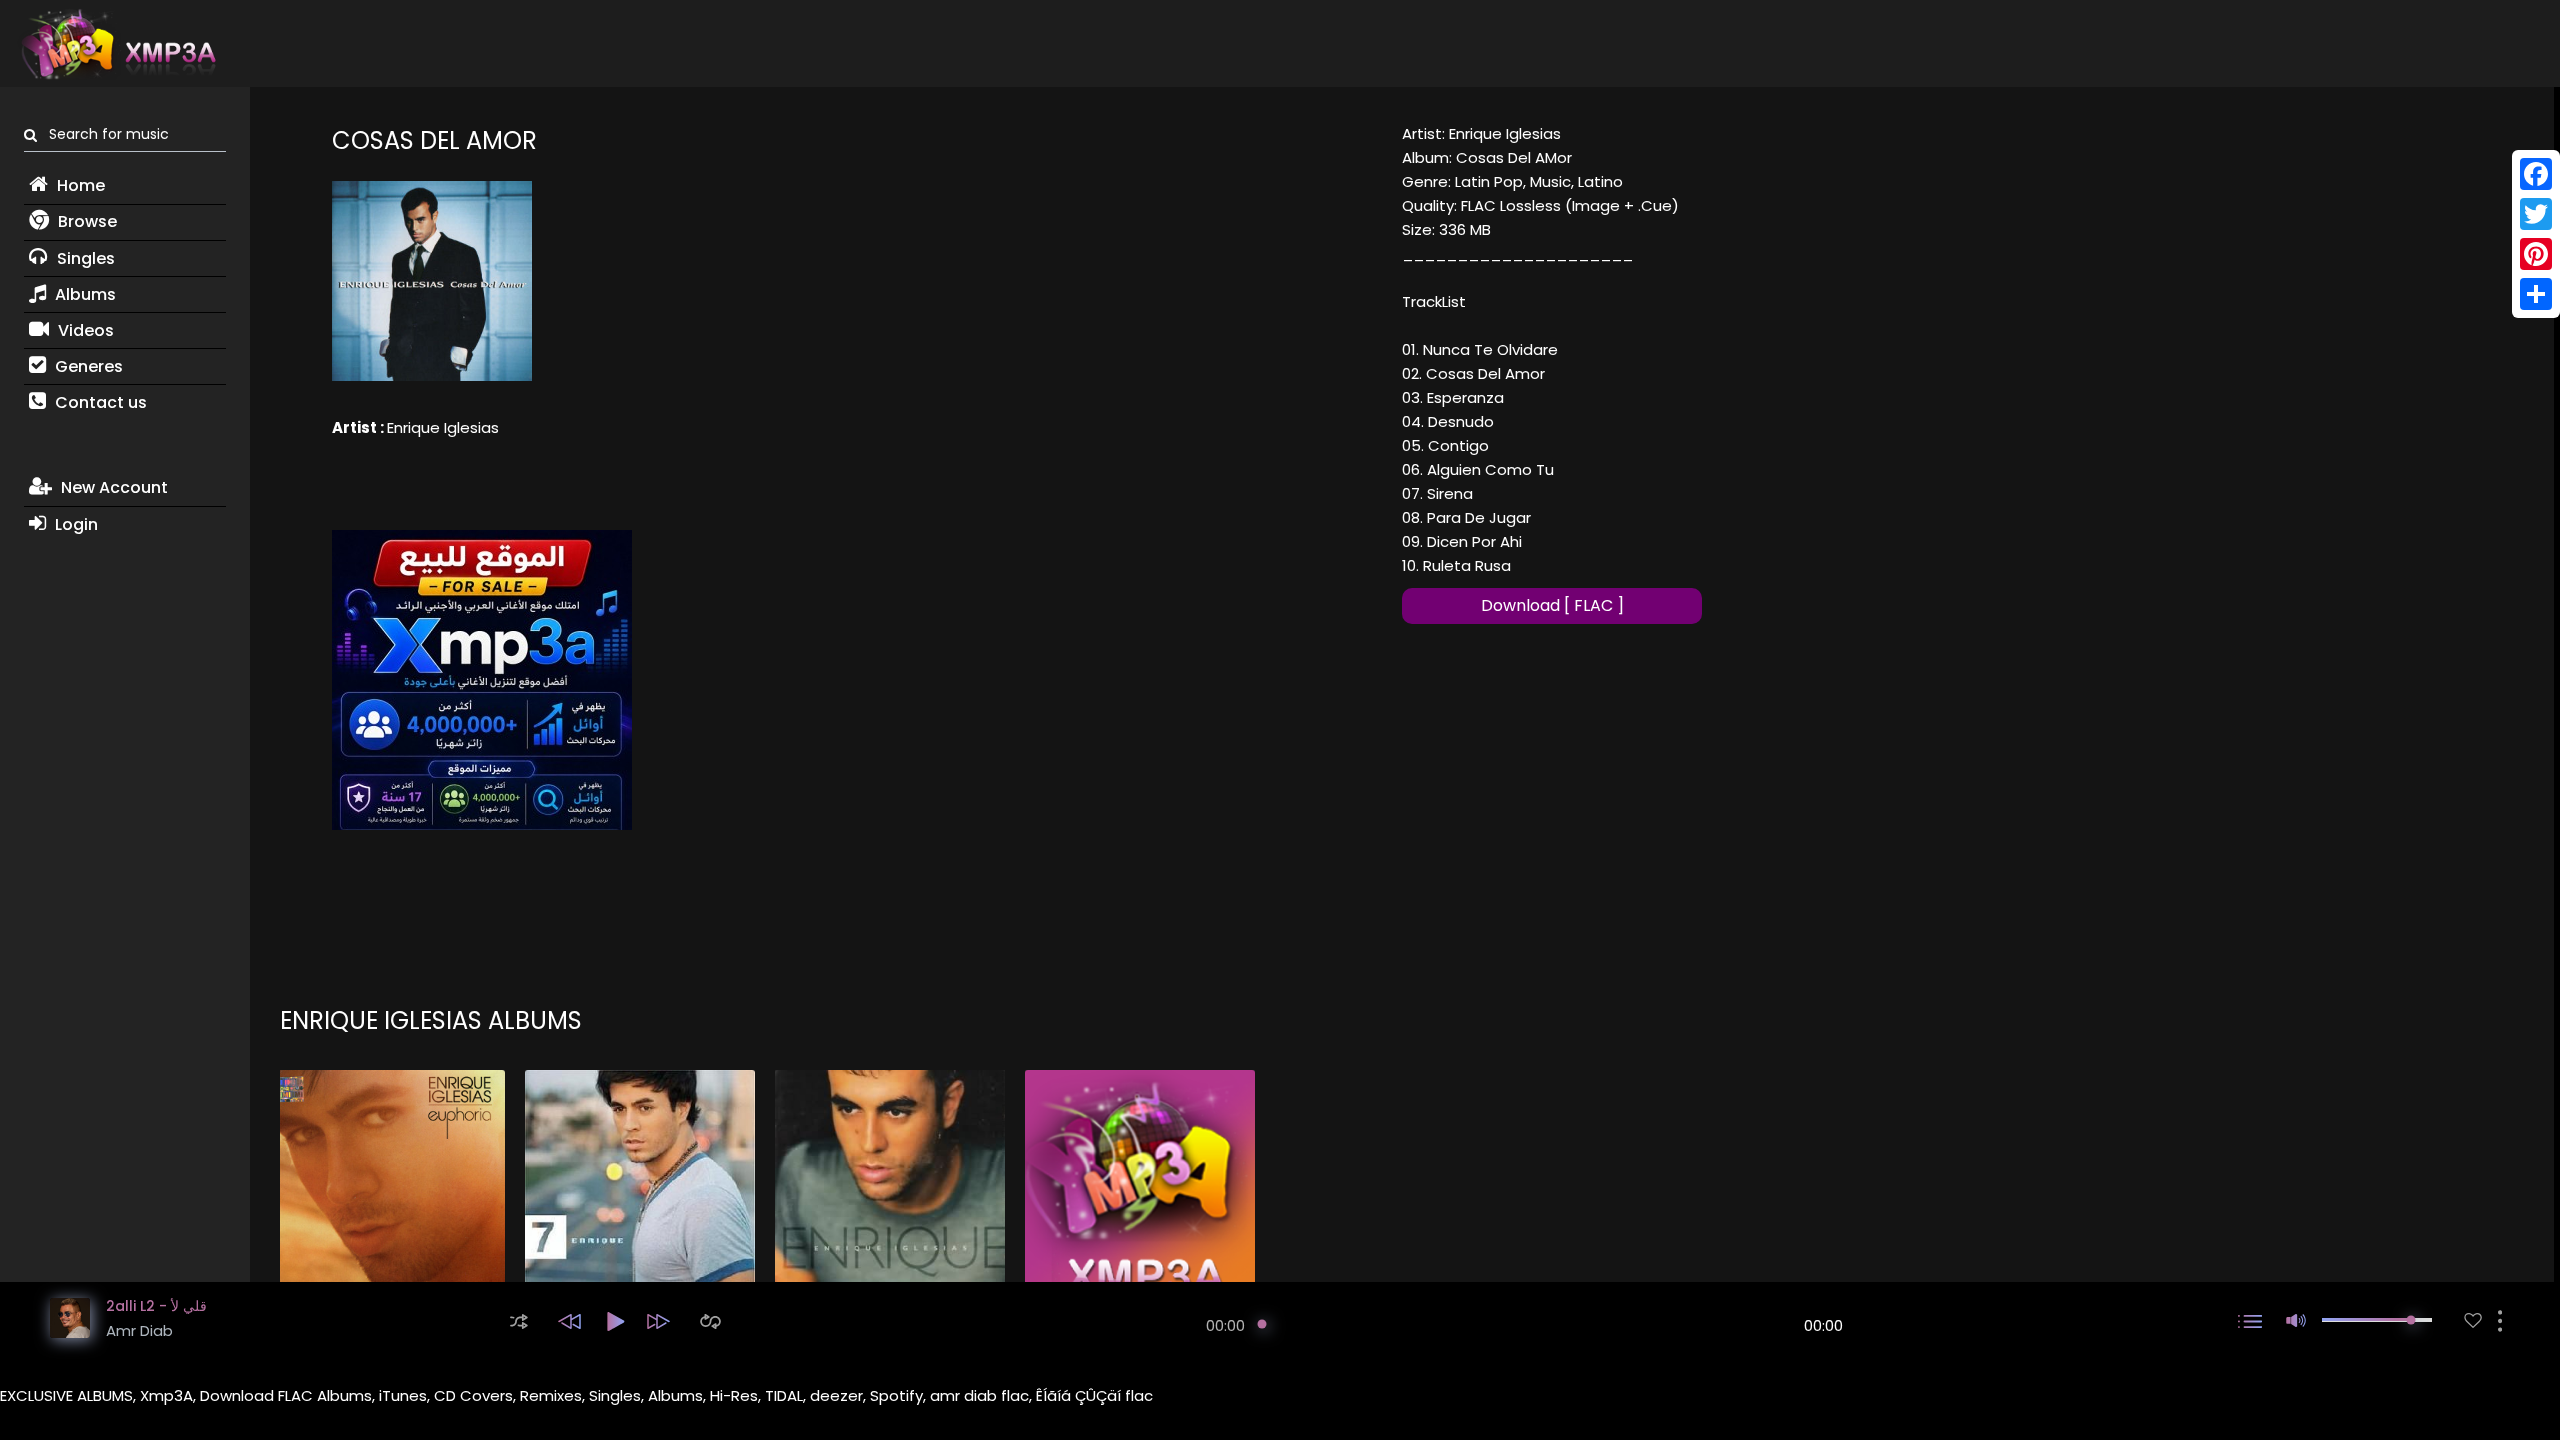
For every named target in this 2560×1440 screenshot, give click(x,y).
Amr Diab (139, 1330)
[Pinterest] (2536, 254)
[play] (2473, 1320)
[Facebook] (2536, 174)
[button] (519, 1321)
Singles (84, 258)
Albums (83, 294)
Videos (84, 330)
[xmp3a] (117, 44)
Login (74, 524)
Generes (87, 366)
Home (79, 185)
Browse (85, 221)
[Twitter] (2536, 214)
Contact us (99, 402)
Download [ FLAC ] (1552, 605)
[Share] (2536, 294)
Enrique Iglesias (443, 427)
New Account (112, 487)
